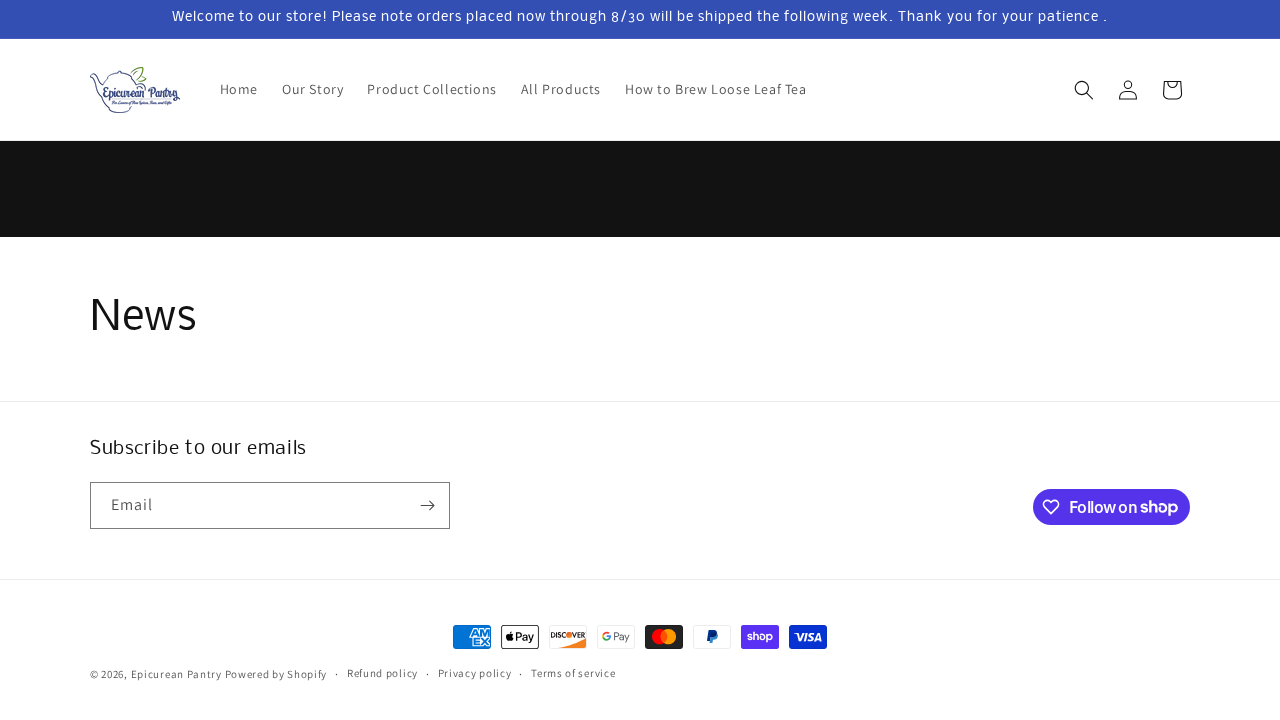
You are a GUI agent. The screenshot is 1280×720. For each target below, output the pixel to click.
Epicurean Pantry (176, 674)
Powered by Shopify (276, 674)
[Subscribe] (427, 505)
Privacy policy (475, 673)
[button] (1084, 90)
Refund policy (382, 673)
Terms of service (573, 673)
